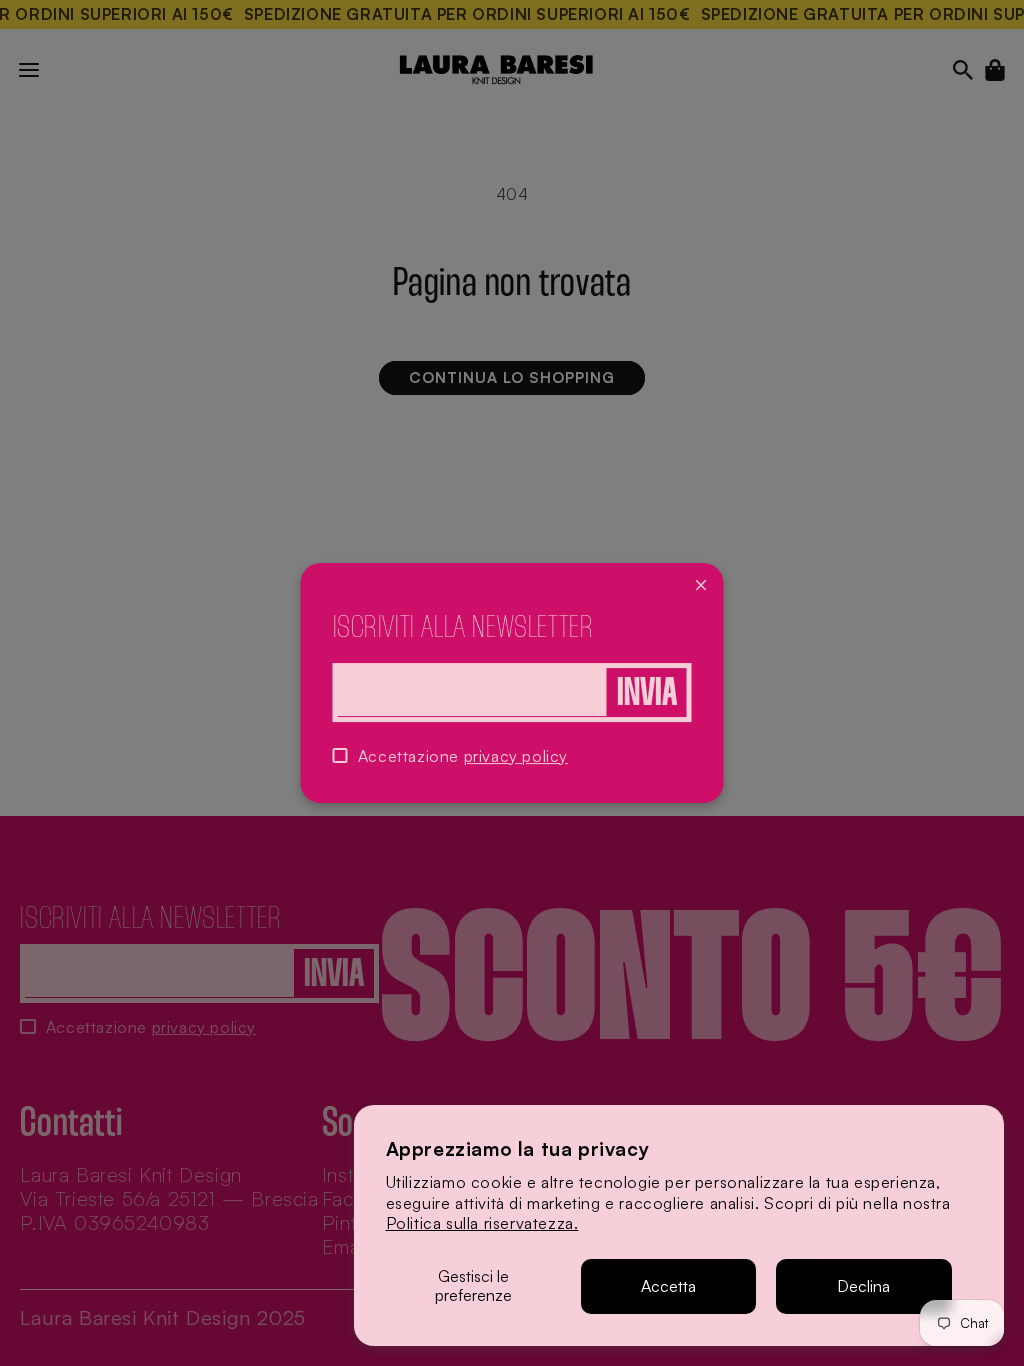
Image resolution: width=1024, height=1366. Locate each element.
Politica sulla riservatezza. (482, 1223)
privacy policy (516, 756)
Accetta (668, 1286)
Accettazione (463, 756)
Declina (863, 1286)
